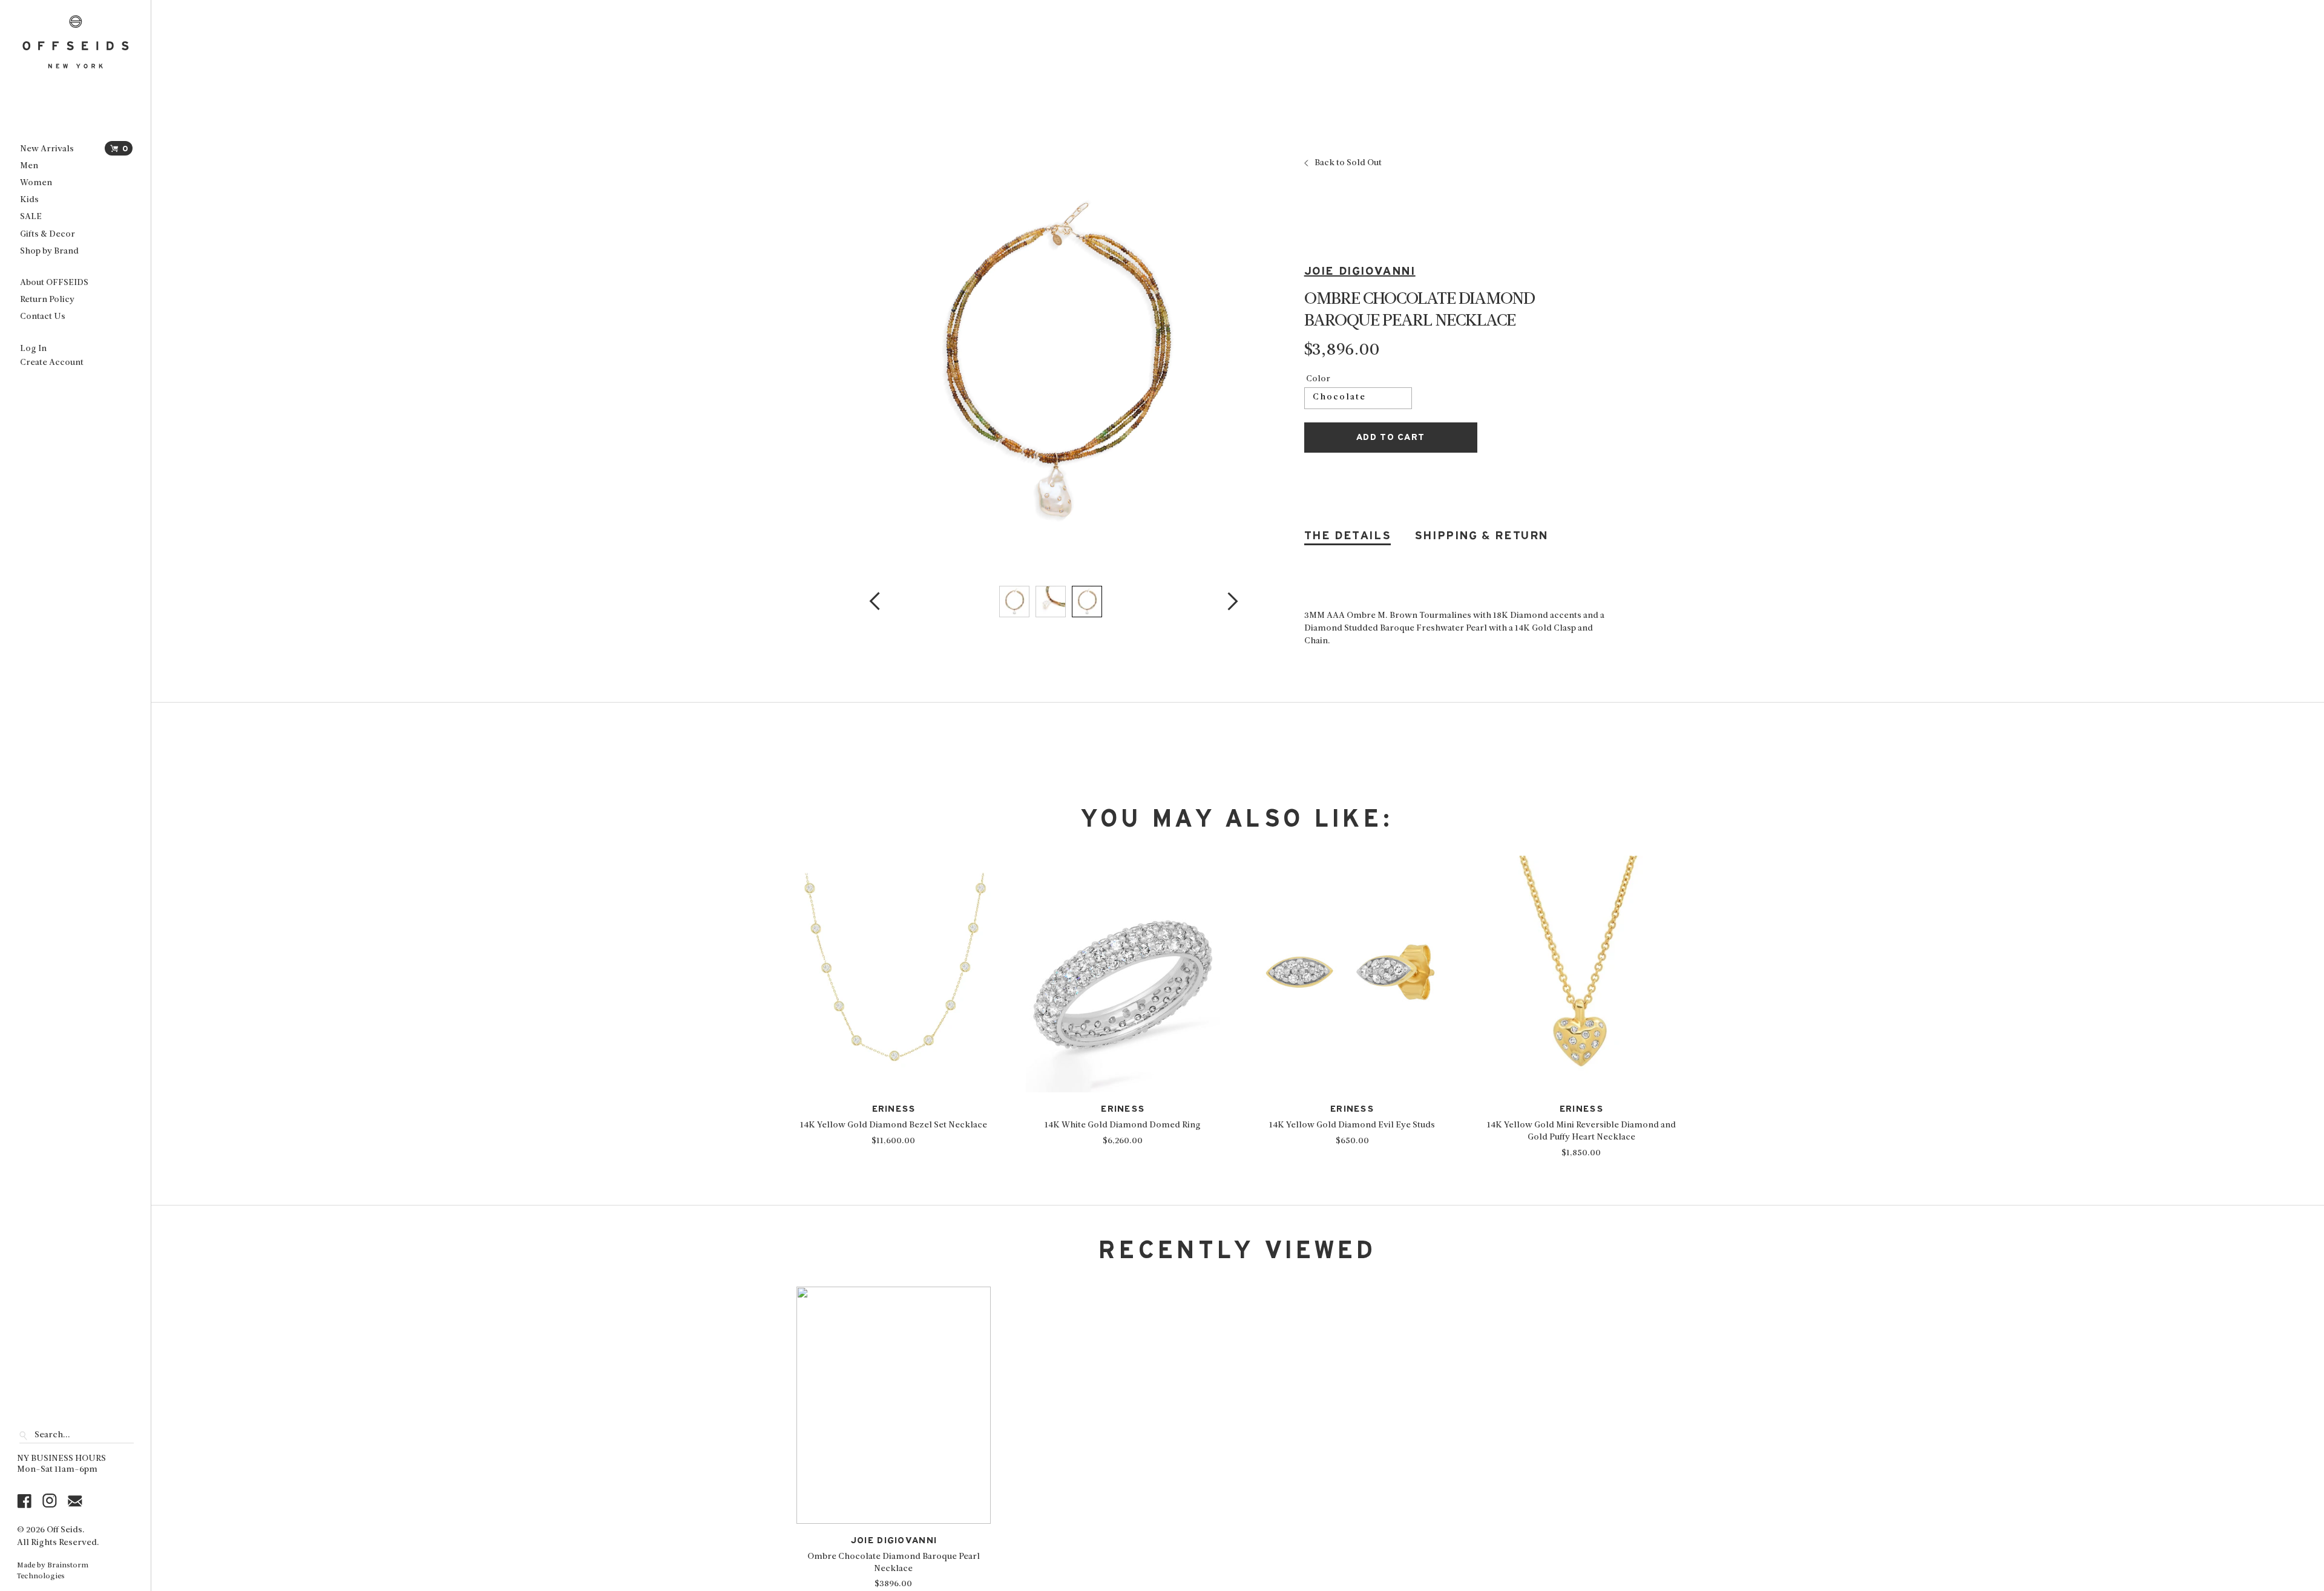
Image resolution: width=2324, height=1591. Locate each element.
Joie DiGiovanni (1360, 271)
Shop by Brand (49, 251)
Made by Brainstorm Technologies (53, 1571)
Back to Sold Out (1348, 163)
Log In (33, 349)
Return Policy (47, 300)
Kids (29, 200)
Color (1318, 379)
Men (29, 166)
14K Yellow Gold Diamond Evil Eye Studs (1352, 1125)
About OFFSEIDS (54, 283)
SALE (31, 217)
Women (36, 183)
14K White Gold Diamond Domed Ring (1123, 1125)
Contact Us (43, 317)
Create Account (52, 363)
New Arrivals (47, 149)
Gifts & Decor (48, 235)
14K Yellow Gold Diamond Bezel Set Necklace (894, 1125)
